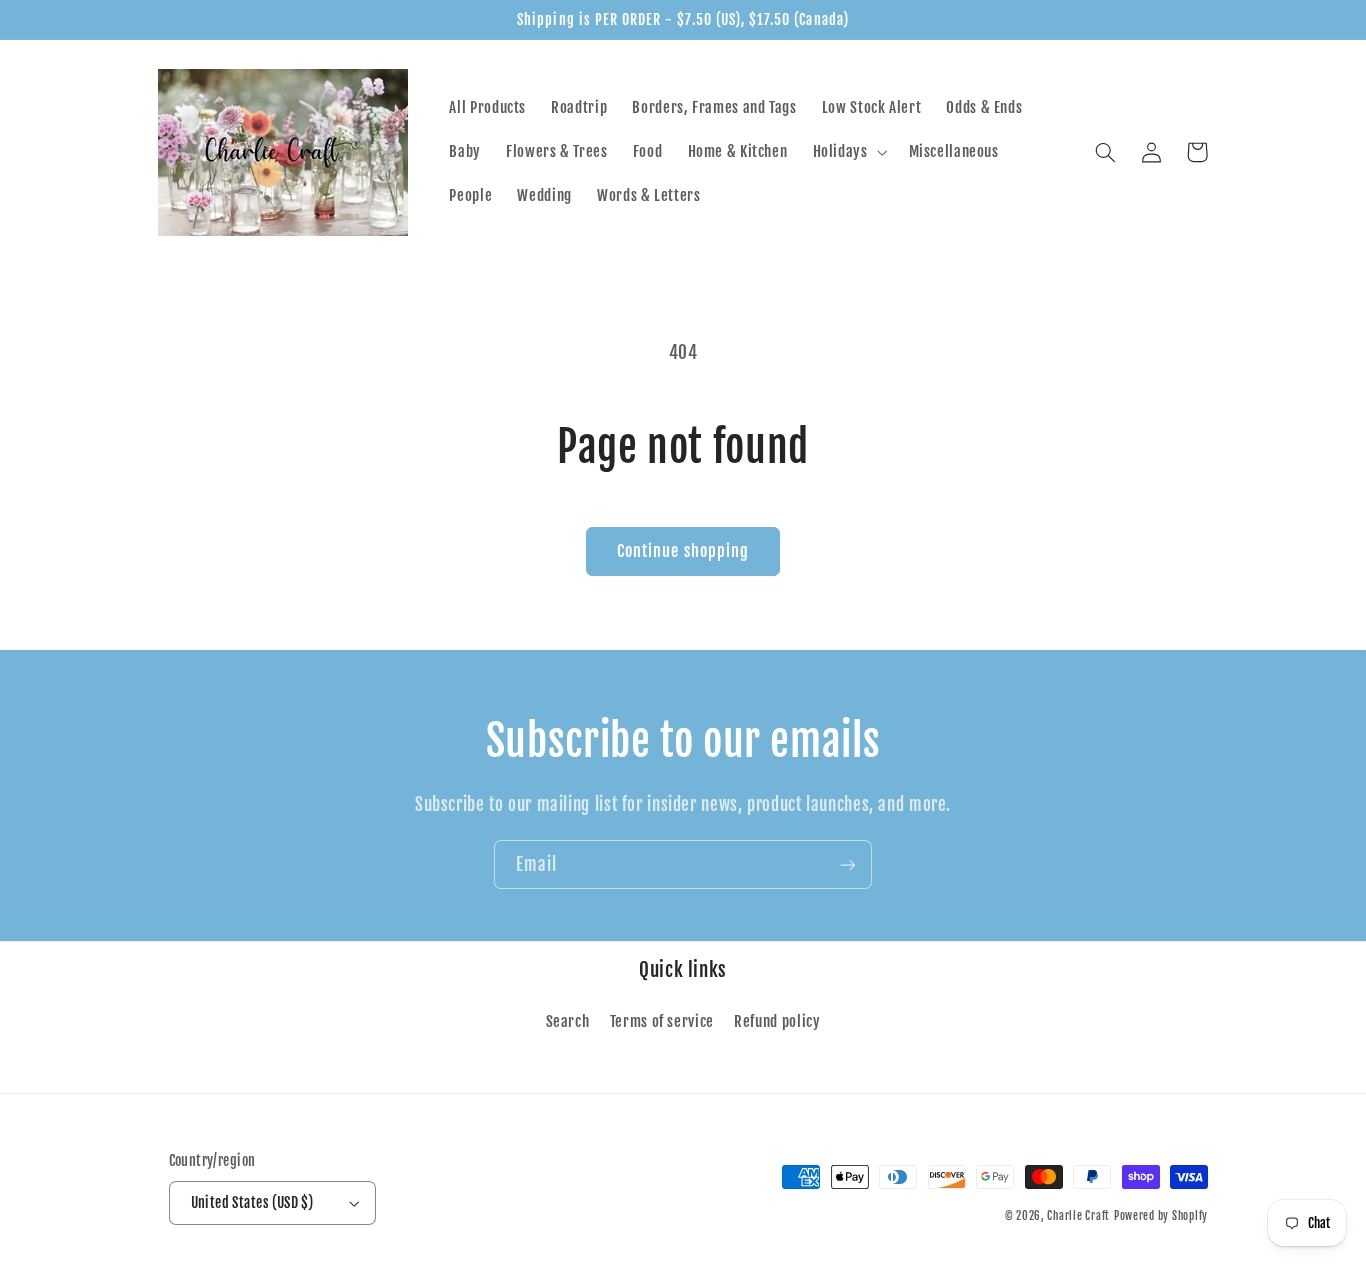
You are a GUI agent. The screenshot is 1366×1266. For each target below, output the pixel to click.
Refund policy (777, 1021)
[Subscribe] (848, 864)
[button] (848, 152)
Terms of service (662, 1021)
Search (568, 1021)
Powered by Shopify (1161, 1216)
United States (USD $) (252, 1202)
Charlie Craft (1078, 1216)
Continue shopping (683, 551)
